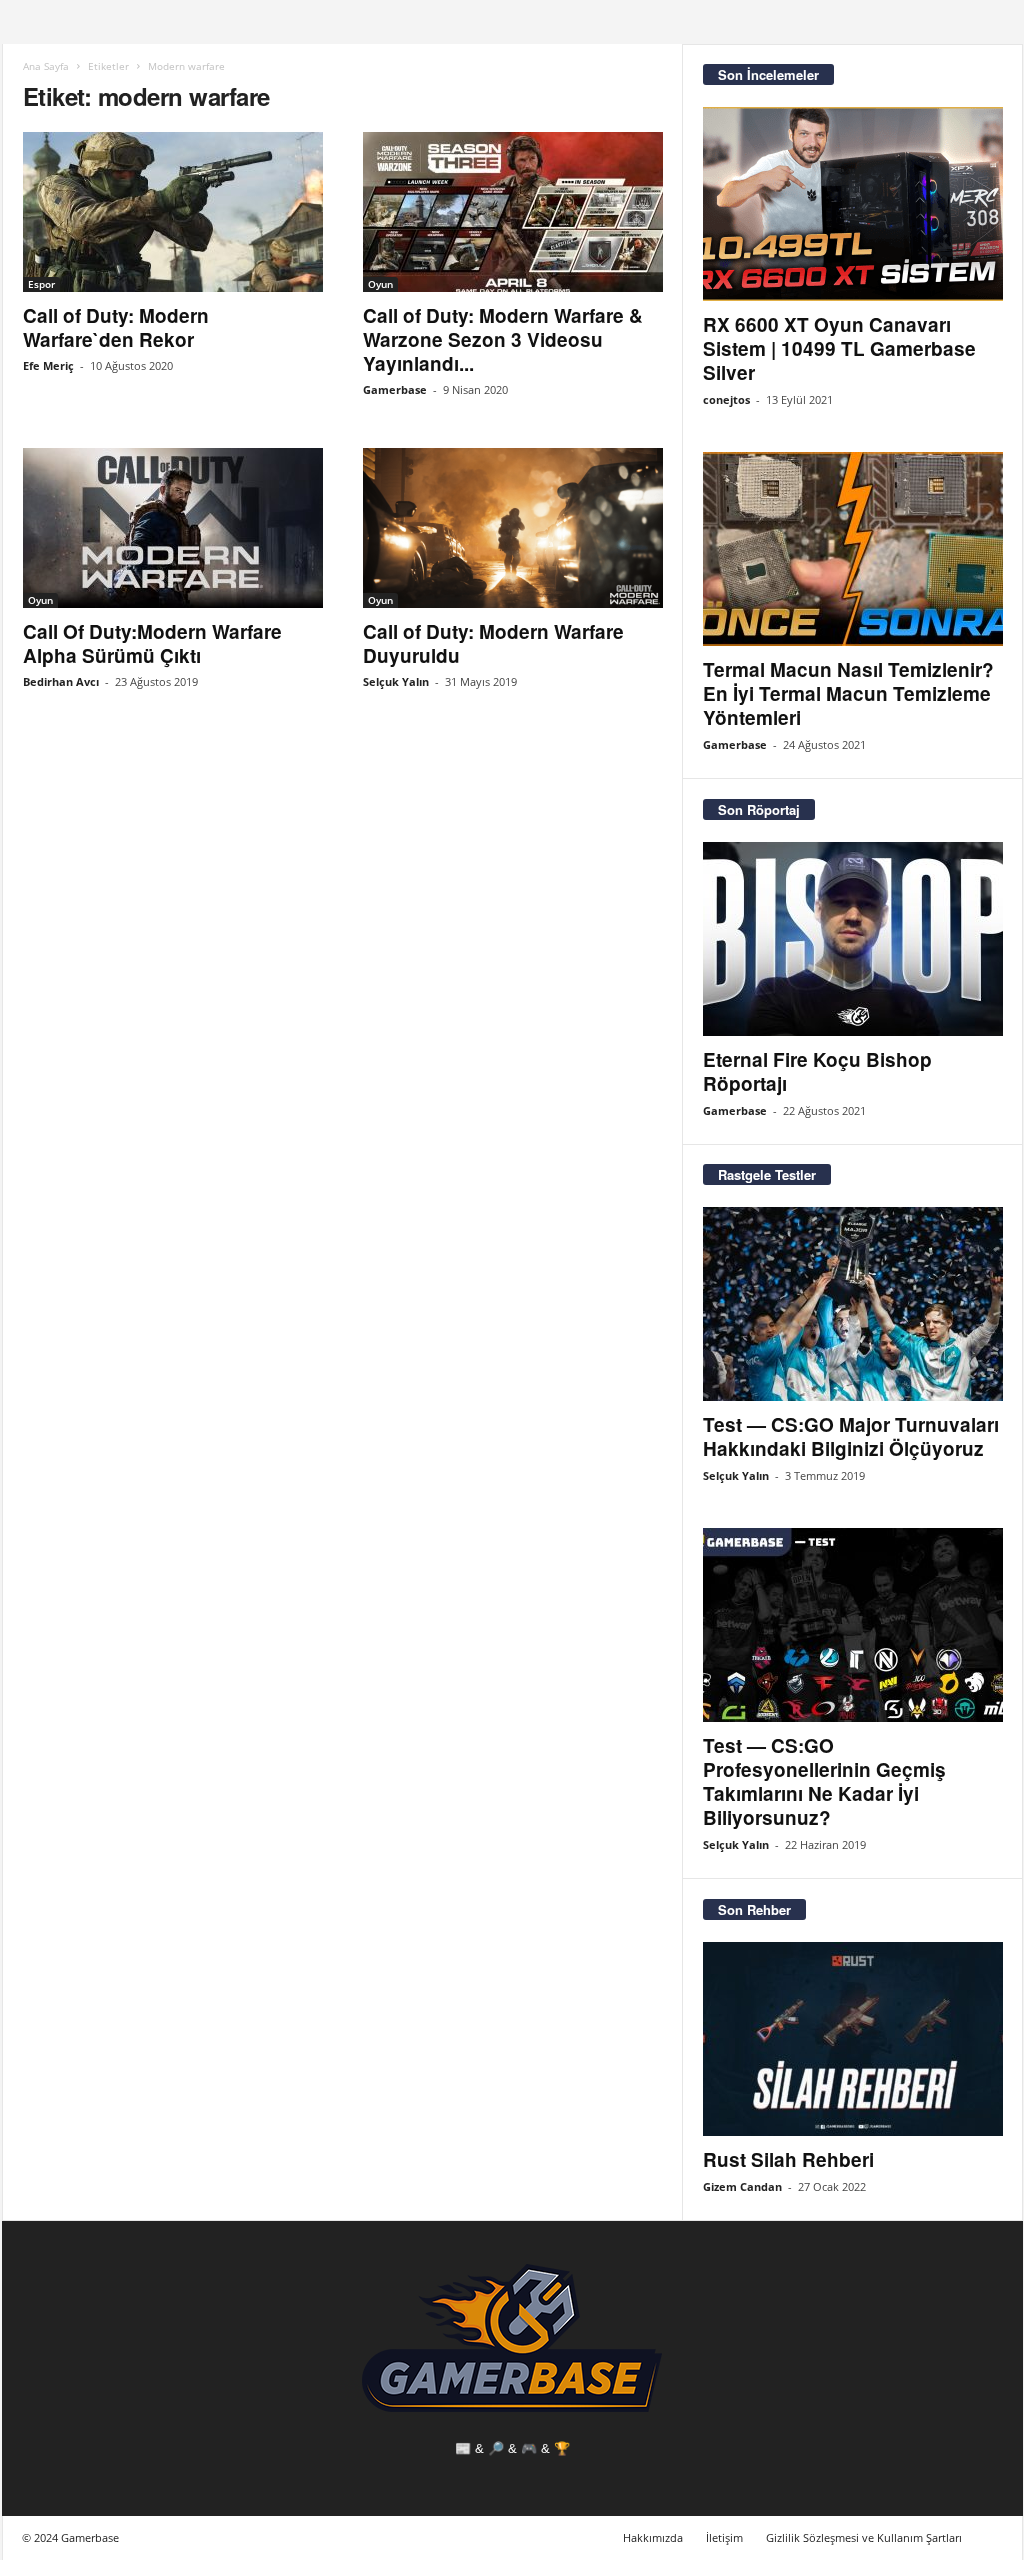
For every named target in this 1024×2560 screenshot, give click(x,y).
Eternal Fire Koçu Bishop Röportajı (817, 1071)
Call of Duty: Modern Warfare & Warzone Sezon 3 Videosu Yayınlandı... (503, 339)
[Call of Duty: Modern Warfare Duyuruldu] (513, 528)
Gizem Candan (742, 2186)
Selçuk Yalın (396, 681)
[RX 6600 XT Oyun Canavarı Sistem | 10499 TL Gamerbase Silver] (853, 204)
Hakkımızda (653, 2537)
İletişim (724, 2537)
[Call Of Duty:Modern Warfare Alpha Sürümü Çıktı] (173, 528)
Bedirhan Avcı (61, 681)
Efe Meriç (48, 365)
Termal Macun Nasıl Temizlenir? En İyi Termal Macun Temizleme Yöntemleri (848, 693)
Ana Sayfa (46, 66)
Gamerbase (395, 389)
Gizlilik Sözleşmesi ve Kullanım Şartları (864, 2537)
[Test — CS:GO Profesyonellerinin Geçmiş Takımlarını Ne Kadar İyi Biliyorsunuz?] (853, 1625)
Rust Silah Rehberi (788, 2159)
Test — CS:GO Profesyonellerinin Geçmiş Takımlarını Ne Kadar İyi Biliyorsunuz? (824, 1781)
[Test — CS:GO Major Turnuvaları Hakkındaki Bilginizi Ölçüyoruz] (853, 1304)
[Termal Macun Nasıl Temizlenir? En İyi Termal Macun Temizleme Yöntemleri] (853, 549)
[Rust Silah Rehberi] (853, 2039)
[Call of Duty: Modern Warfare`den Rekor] (173, 212)
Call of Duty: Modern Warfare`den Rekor (116, 327)
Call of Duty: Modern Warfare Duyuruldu (493, 643)
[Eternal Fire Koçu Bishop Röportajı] (853, 939)
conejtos (726, 399)
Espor (41, 284)
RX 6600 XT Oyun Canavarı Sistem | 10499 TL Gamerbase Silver (839, 348)
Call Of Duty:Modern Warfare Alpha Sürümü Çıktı (152, 643)
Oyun (380, 284)
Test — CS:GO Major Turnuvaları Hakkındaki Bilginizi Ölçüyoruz (851, 1436)
